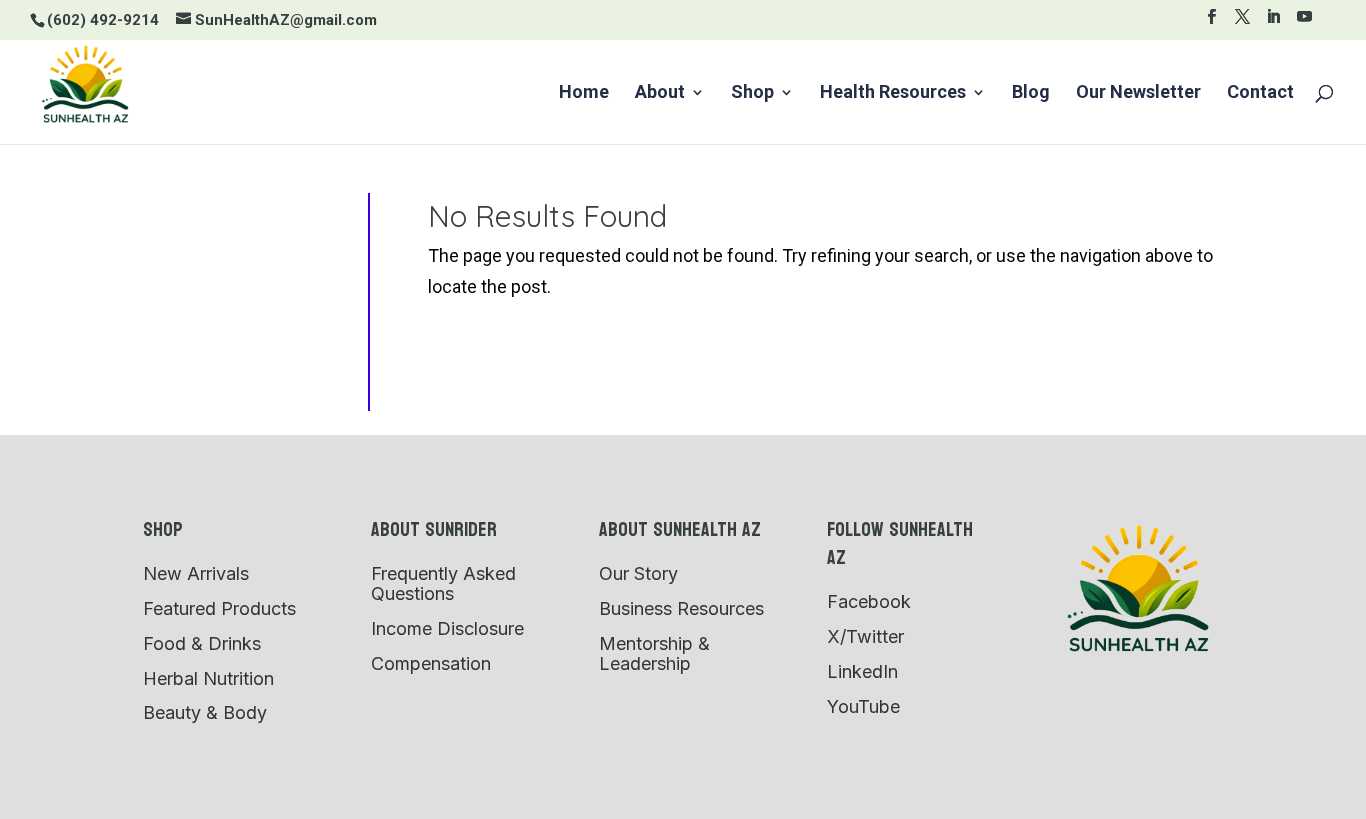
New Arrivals (196, 573)
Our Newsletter (1138, 93)
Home (584, 93)
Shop (752, 93)
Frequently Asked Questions (443, 583)
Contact (1260, 93)
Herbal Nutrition (208, 678)
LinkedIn (862, 671)
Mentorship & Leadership (654, 653)
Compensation (431, 663)
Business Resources (681, 608)
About (660, 93)
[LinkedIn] (1273, 22)
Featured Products (219, 608)
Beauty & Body (205, 712)
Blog (1031, 93)
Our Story (638, 573)
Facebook (869, 601)
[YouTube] (1304, 22)
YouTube (863, 706)
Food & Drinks (202, 643)
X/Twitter (865, 636)
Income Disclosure (447, 628)
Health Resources (893, 93)
